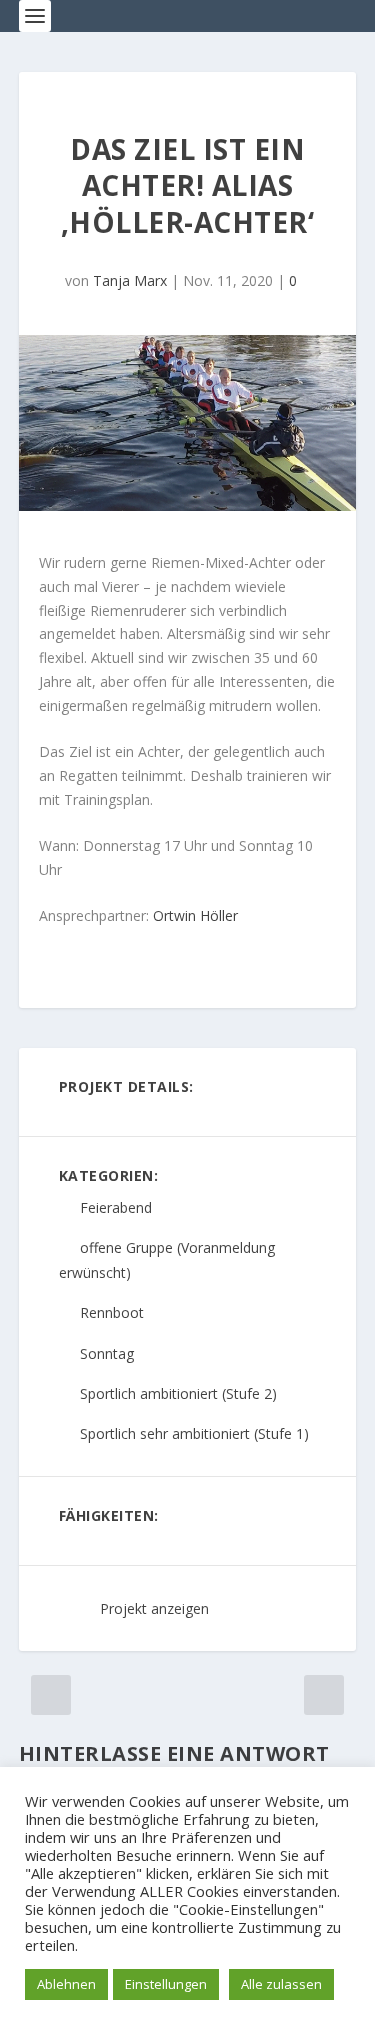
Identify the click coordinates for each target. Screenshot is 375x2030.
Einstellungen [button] (166, 1984)
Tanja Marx (130, 280)
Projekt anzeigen (154, 1608)
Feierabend (116, 1207)
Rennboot (112, 1313)
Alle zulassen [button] (281, 1984)
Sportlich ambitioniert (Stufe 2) (178, 1393)
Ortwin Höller (195, 915)
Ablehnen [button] (66, 1984)
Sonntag (107, 1353)
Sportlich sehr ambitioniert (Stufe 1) (194, 1433)
